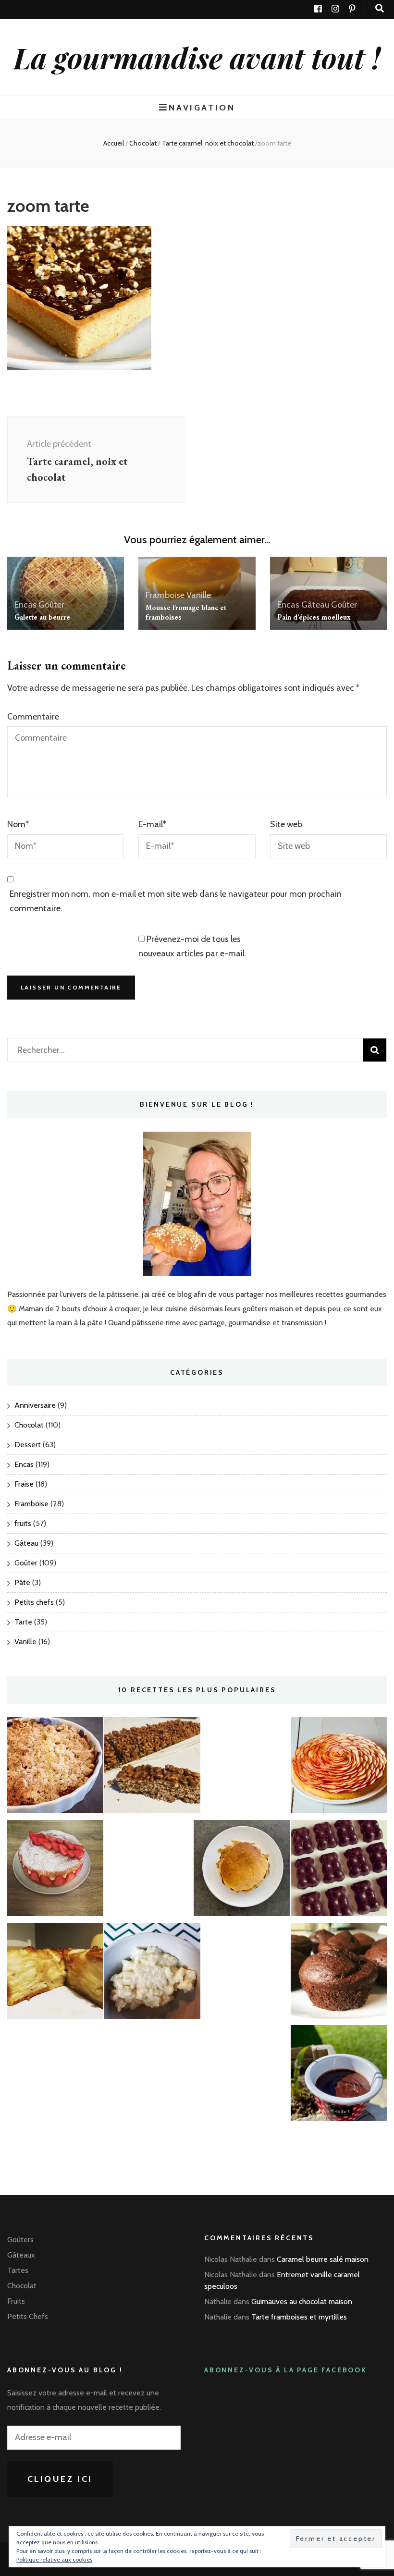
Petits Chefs (28, 2316)
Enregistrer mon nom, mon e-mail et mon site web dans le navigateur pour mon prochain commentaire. (176, 901)
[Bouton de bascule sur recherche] (380, 8)
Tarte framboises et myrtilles (299, 2317)
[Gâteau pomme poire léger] (55, 1973)
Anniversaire (35, 1405)
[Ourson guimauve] (339, 1870)
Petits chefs (34, 1602)
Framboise (165, 595)
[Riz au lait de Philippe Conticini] (152, 1973)
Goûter (51, 605)
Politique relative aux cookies (54, 2559)
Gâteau (315, 605)
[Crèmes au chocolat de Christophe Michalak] (339, 2075)
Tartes (18, 2270)
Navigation (202, 107)
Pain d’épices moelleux (314, 617)
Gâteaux (21, 2255)
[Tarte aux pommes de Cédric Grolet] (339, 1768)
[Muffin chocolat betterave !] (339, 1973)
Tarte (23, 1622)
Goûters (20, 2240)
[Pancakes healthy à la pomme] (242, 1870)
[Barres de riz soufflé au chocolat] (152, 1768)
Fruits (16, 2301)
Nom (18, 824)
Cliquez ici (60, 2479)
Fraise (24, 1484)
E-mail (152, 824)
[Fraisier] (55, 1870)
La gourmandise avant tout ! (197, 57)
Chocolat (143, 143)
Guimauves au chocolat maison (302, 2301)
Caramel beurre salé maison (323, 2259)
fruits (23, 1523)
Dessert (28, 1445)
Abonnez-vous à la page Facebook (286, 2370)
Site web (286, 824)
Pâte (22, 1582)
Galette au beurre (42, 617)
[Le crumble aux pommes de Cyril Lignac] (55, 1768)
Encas (25, 605)
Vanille (199, 595)
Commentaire (33, 717)
